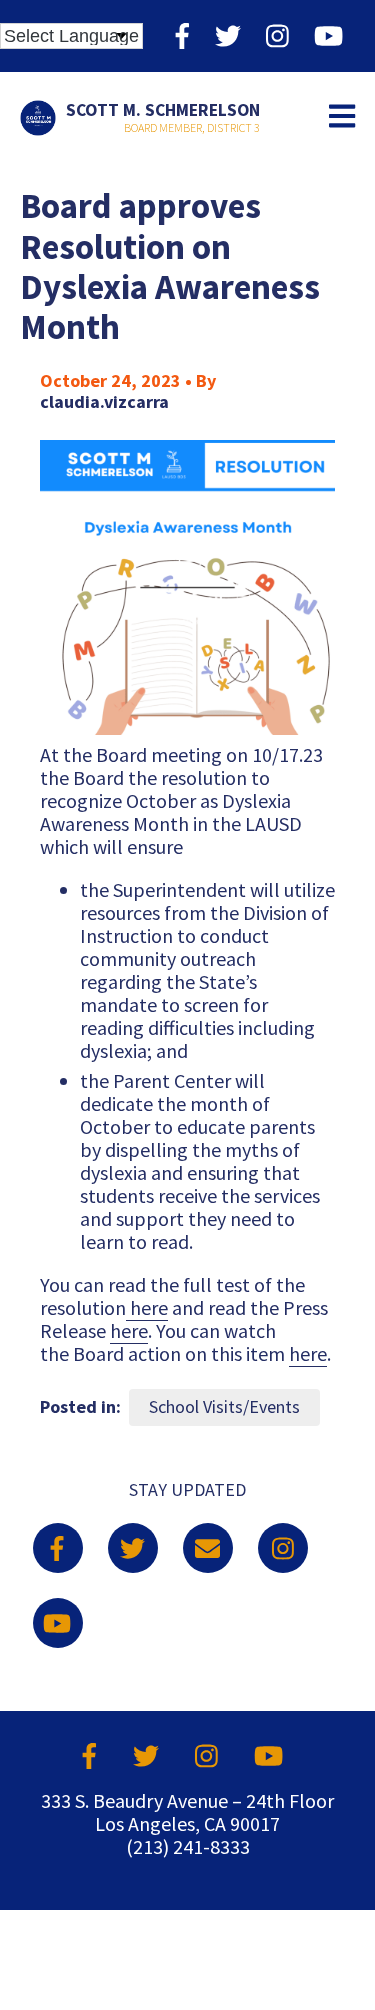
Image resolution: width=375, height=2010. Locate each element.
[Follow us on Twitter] (228, 35)
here (147, 1307)
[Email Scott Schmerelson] (208, 1548)
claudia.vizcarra (104, 401)
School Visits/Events (224, 1406)
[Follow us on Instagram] (277, 35)
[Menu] (342, 117)
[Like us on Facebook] (182, 35)
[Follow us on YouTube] (328, 35)
